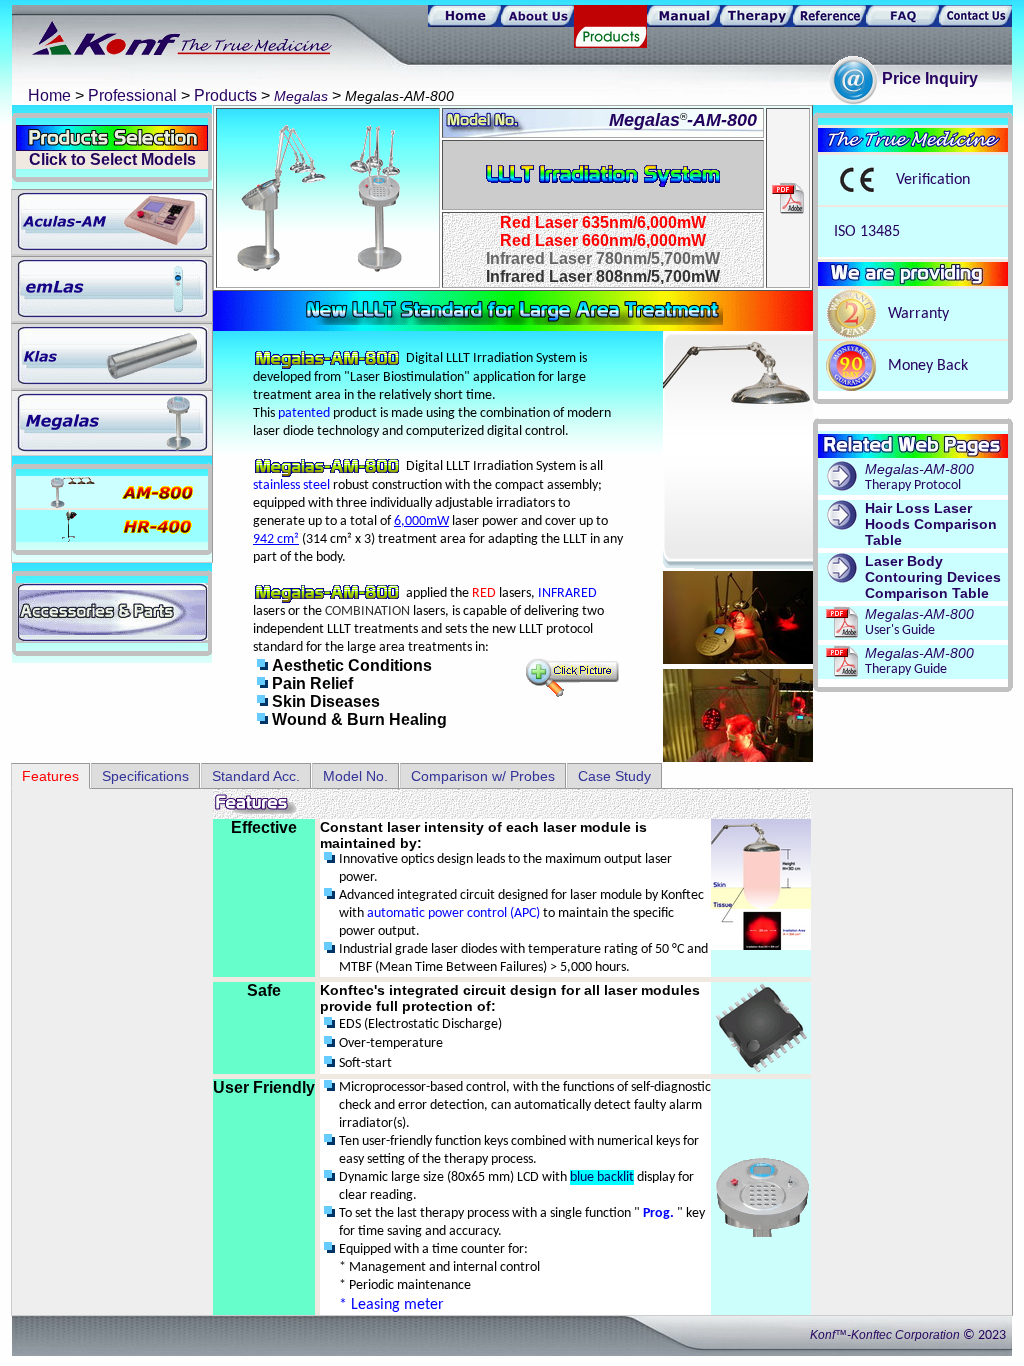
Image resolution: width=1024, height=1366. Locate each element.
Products (225, 95)
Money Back (928, 366)
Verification (933, 180)
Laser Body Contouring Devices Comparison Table (933, 577)
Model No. (355, 776)
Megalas (301, 96)
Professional (132, 95)
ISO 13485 (865, 232)
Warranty (918, 314)
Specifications (145, 776)
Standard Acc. (256, 776)
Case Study (614, 776)
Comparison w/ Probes (483, 776)
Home (49, 95)
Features (50, 776)
